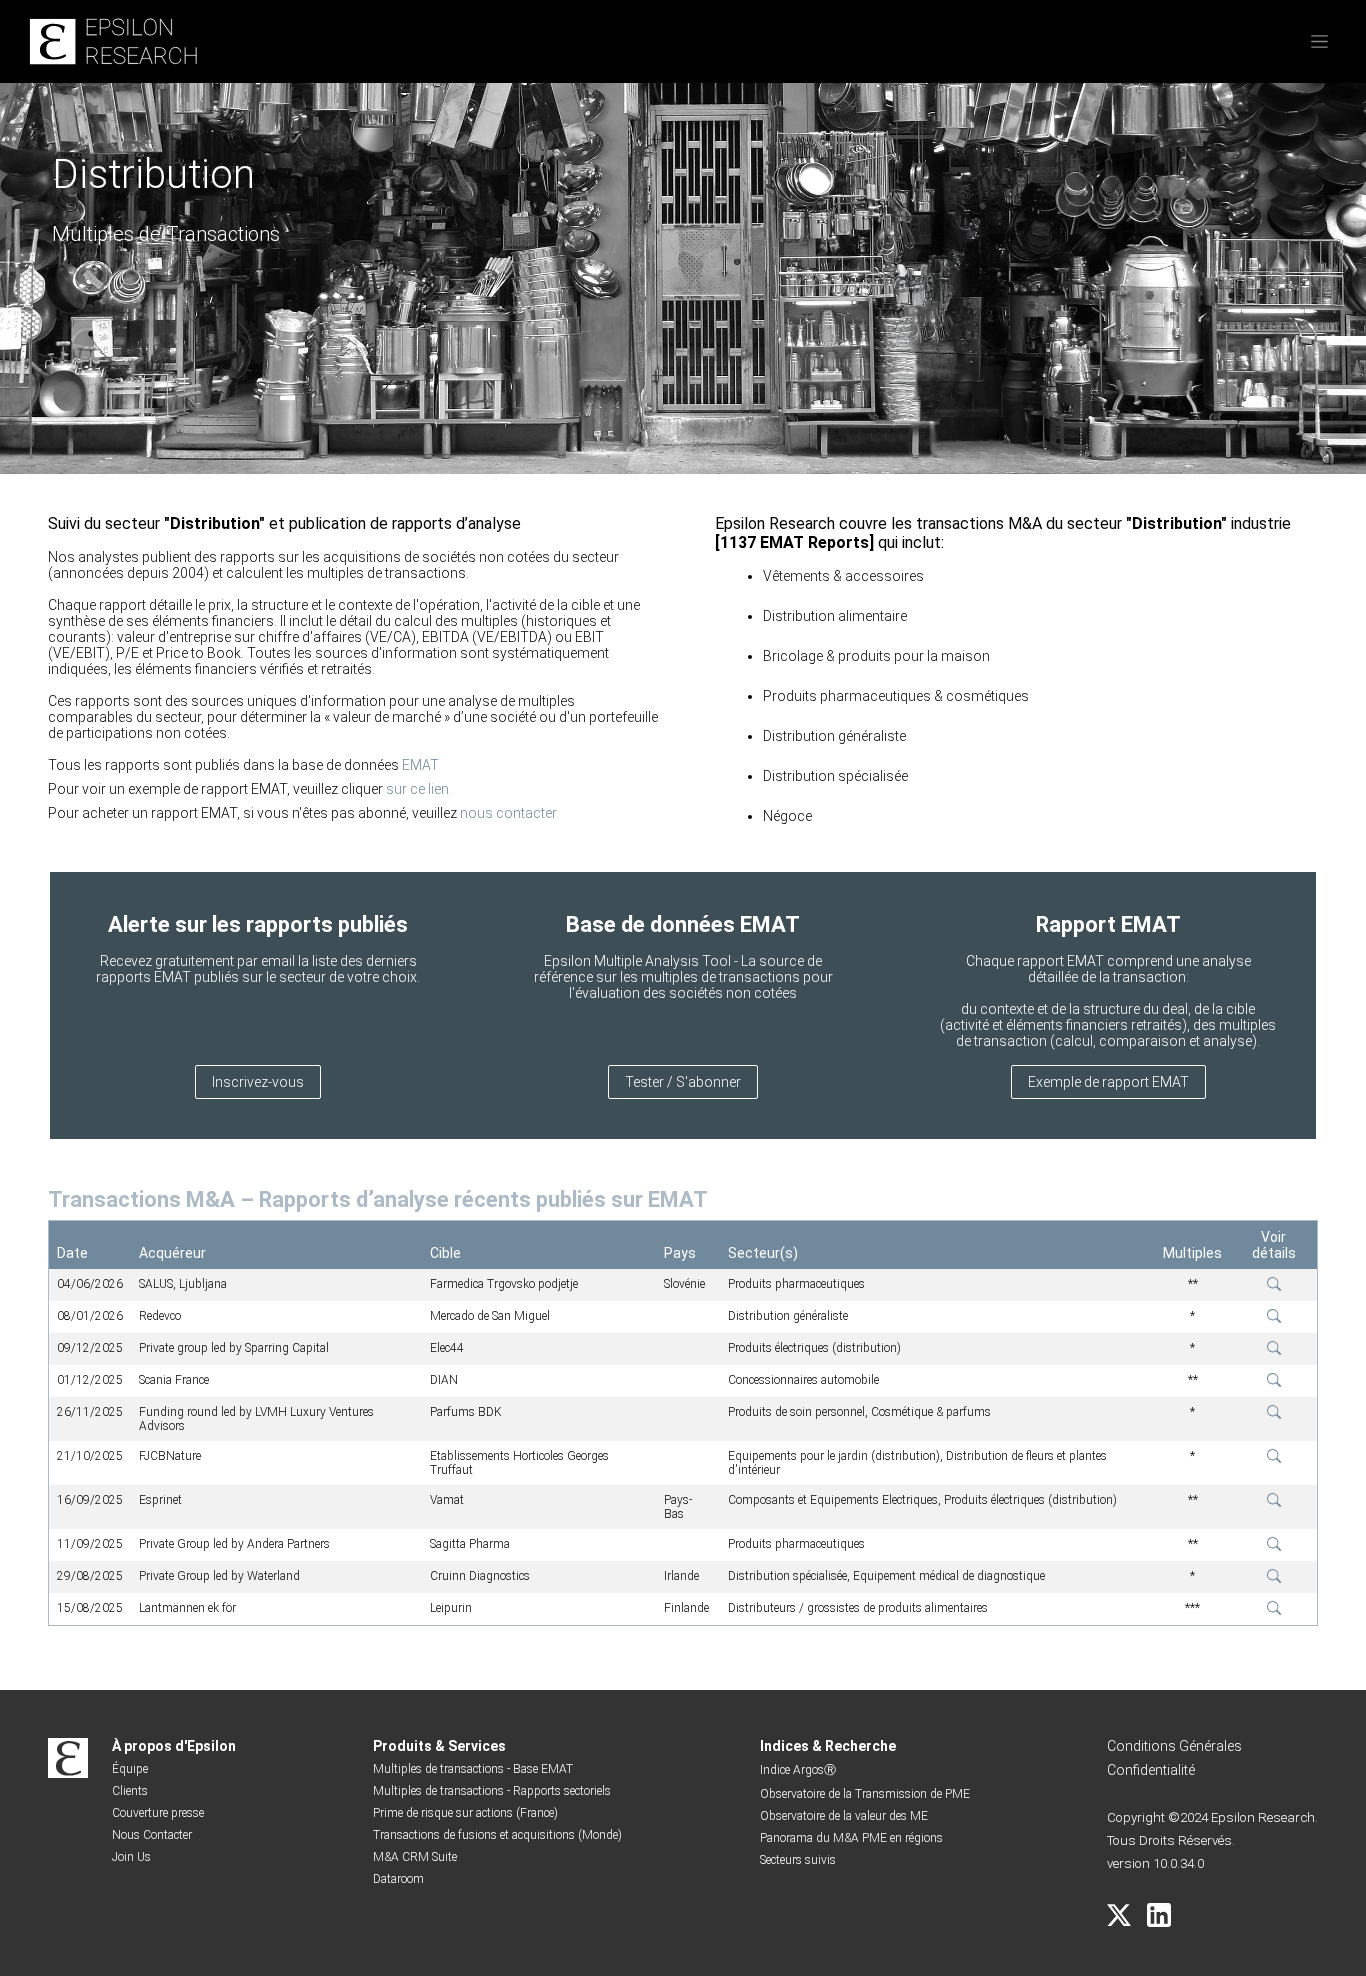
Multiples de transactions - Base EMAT (473, 1769)
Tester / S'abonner (683, 1082)
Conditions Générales (1174, 1746)
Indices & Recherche (828, 1746)
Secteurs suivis (798, 1860)
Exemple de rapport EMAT (1108, 1082)
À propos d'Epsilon (174, 1746)
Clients (130, 1791)
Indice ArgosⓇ (798, 1770)
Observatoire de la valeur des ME (844, 1816)
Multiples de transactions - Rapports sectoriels (492, 1791)
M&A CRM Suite (415, 1857)
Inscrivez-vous (258, 1082)
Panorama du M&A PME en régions (851, 1838)
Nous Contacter (152, 1835)
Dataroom (398, 1879)
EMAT (420, 765)
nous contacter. (509, 813)
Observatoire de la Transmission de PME (865, 1794)
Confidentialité (1151, 1770)
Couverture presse (158, 1813)
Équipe (130, 1769)
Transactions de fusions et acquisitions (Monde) (497, 1835)
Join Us (131, 1857)
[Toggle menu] (1319, 41)
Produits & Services (439, 1746)
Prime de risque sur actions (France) (465, 1813)
